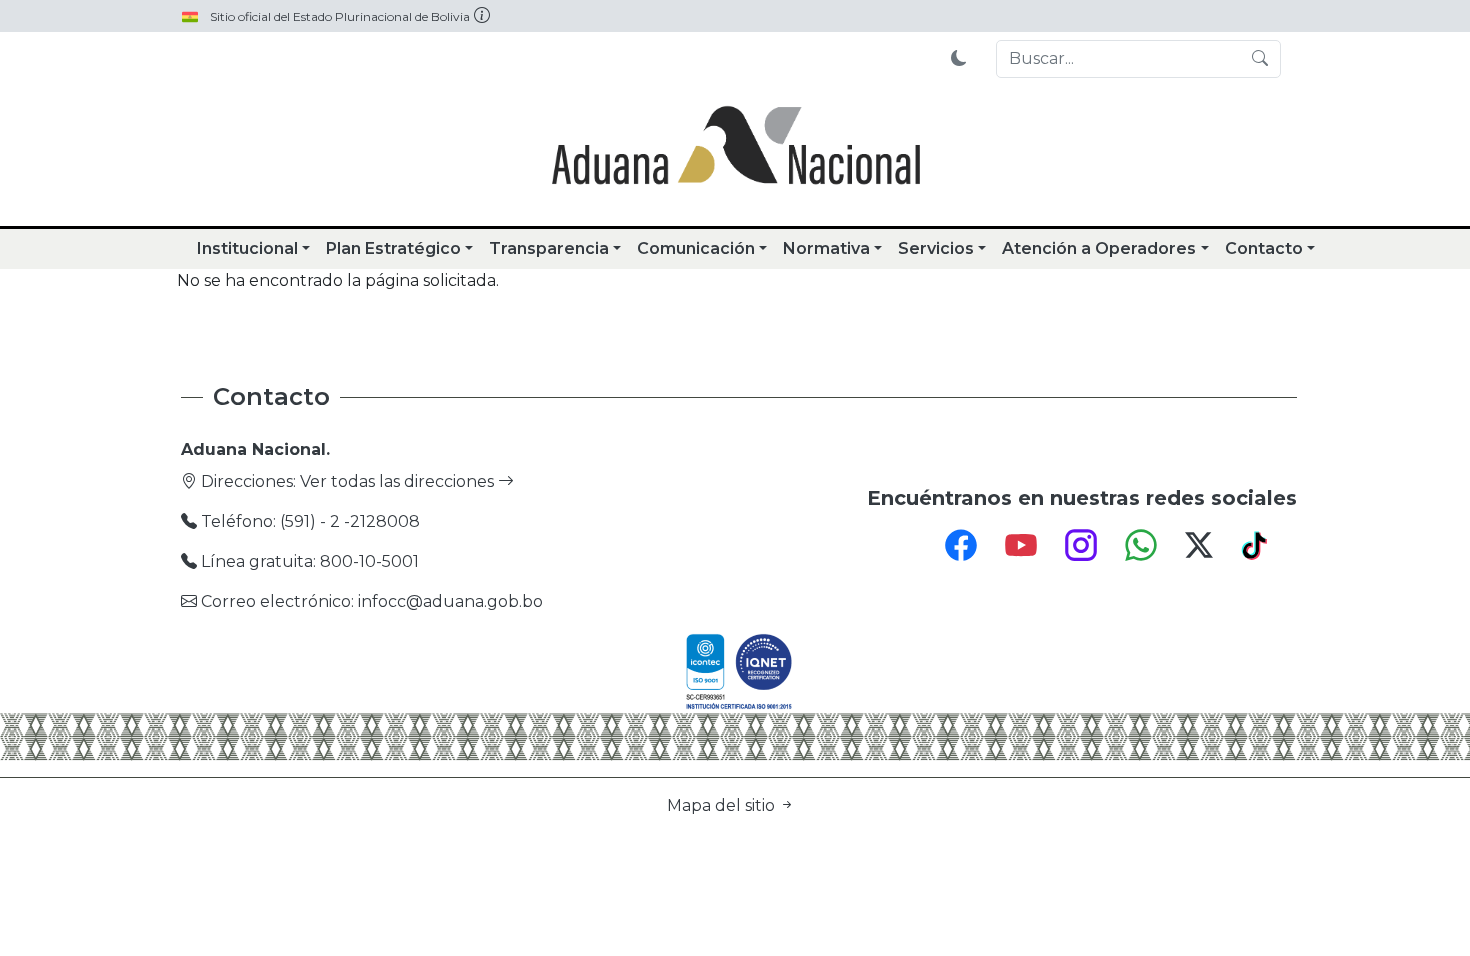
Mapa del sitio (723, 805)
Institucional (247, 248)
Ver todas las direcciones (399, 481)
